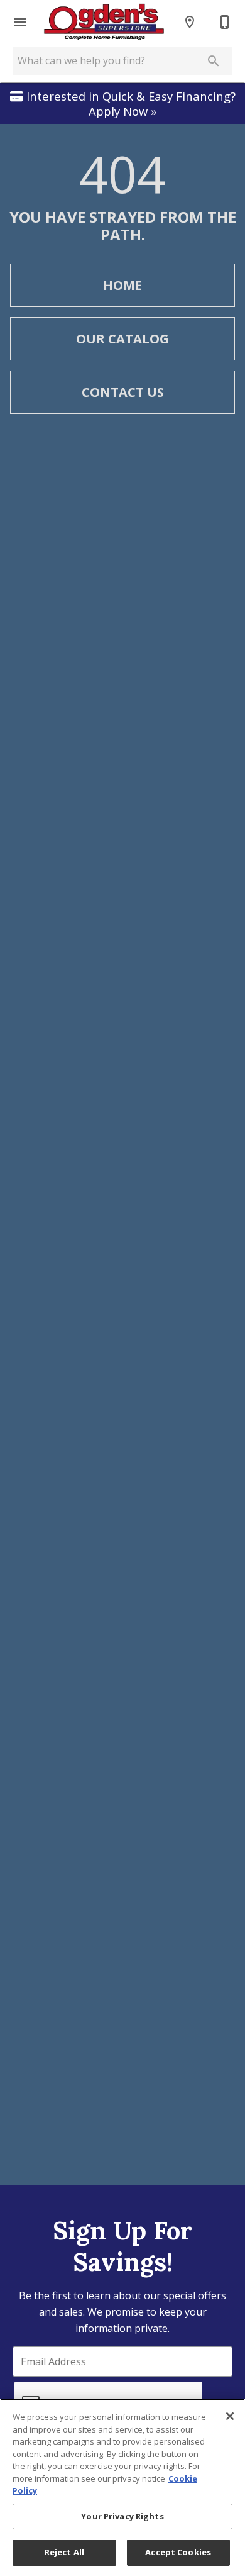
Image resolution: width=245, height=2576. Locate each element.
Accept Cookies (178, 2552)
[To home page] (104, 22)
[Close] (230, 2416)
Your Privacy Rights (122, 2516)
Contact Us (123, 392)
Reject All (64, 2552)
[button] (20, 22)
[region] (122, 2487)
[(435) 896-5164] (225, 22)
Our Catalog (122, 339)
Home (122, 285)
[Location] (190, 22)
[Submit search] (214, 61)
